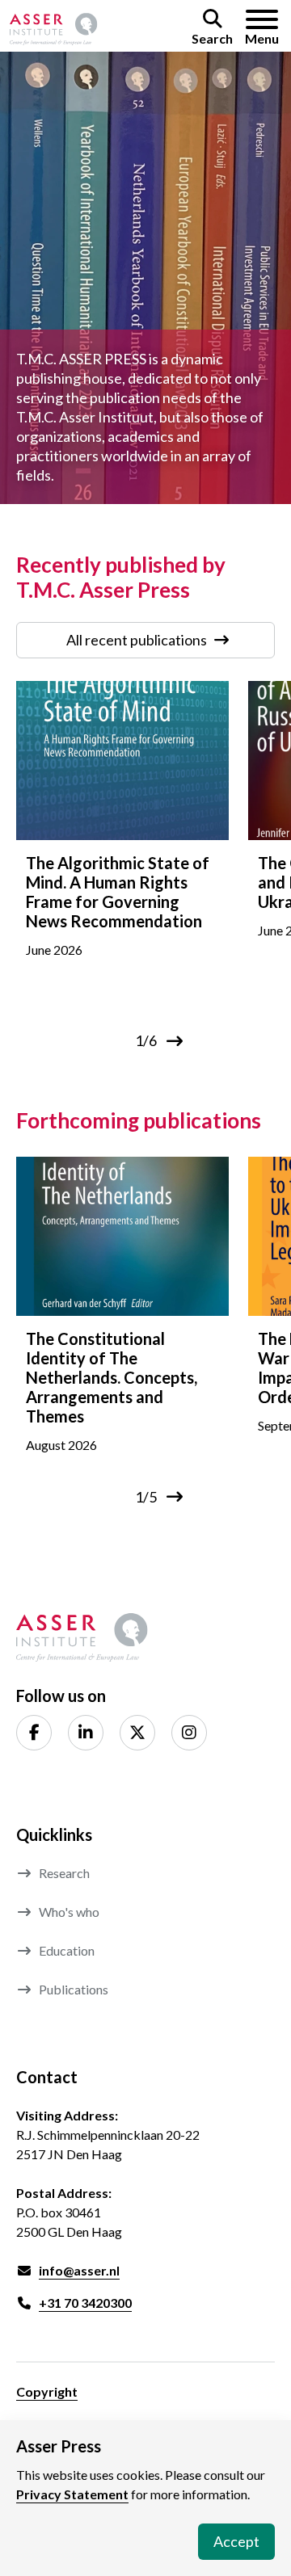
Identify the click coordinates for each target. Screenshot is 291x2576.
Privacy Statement (72, 2494)
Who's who (69, 1912)
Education (67, 1950)
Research (64, 1873)
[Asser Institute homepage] (54, 29)
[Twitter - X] (137, 1733)
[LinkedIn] (86, 1733)
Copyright (47, 2391)
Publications (74, 1989)
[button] (212, 29)
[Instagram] (189, 1733)
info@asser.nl (79, 2270)
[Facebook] (34, 1733)
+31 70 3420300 (85, 2303)
